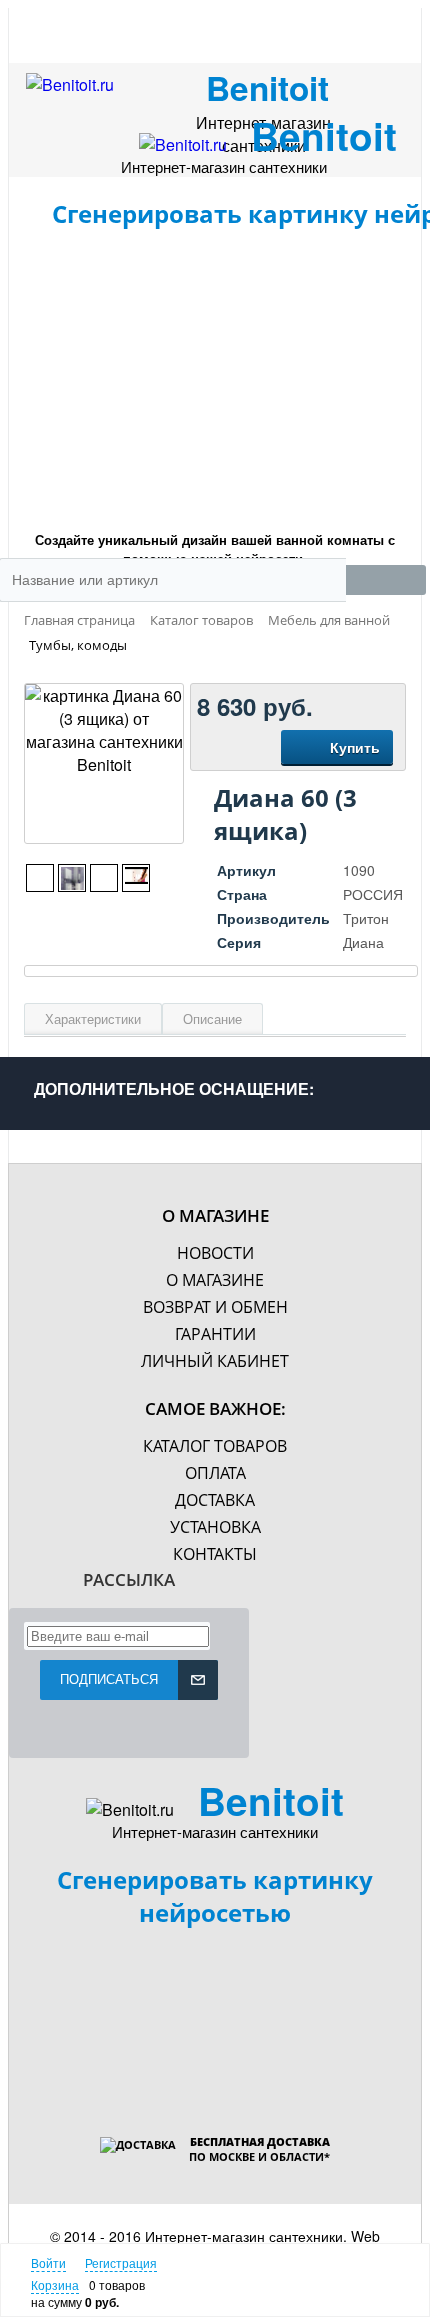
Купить (355, 747)
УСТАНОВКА (215, 1527)
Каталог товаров (215, 1446)
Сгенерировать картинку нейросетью (215, 1896)
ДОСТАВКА (215, 1500)
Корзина (55, 2284)
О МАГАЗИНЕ (215, 1280)
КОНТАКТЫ (215, 1554)
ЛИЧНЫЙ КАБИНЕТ (215, 1361)
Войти (48, 2262)
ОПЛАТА (215, 1473)
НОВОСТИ (215, 1253)
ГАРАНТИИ (215, 1334)
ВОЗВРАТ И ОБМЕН (215, 1307)
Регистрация (121, 2262)
